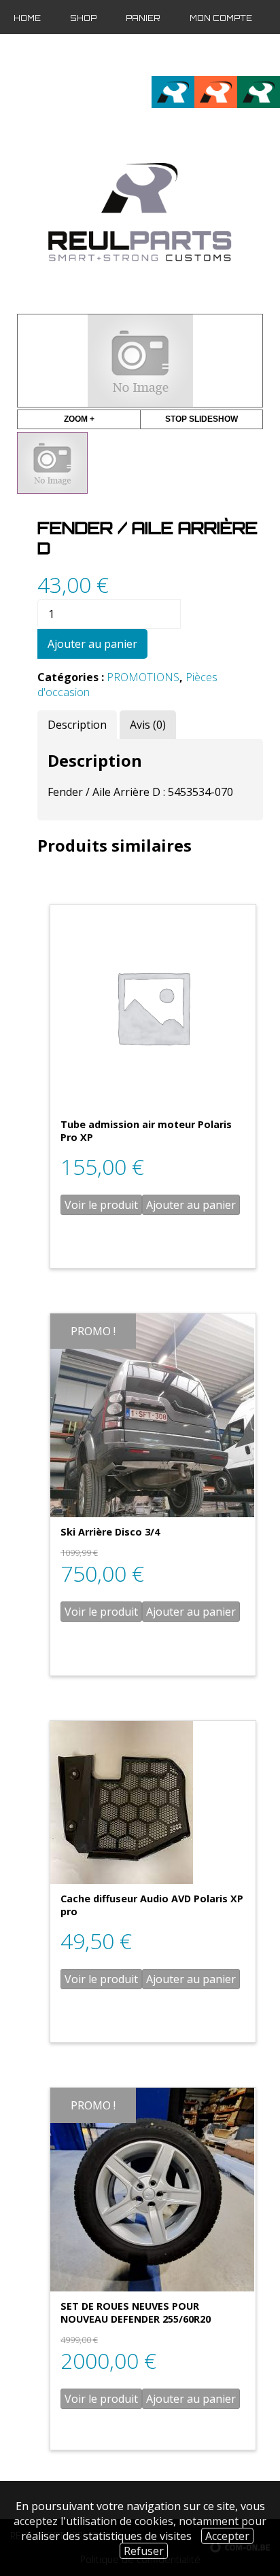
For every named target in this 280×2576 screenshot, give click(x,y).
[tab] (77, 725)
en (248, 55)
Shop (83, 18)
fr (225, 55)
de (270, 55)
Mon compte (221, 18)
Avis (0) (148, 725)
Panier (143, 18)
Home (27, 18)
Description (77, 725)
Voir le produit (101, 1205)
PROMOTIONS (143, 677)
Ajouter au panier (92, 644)
